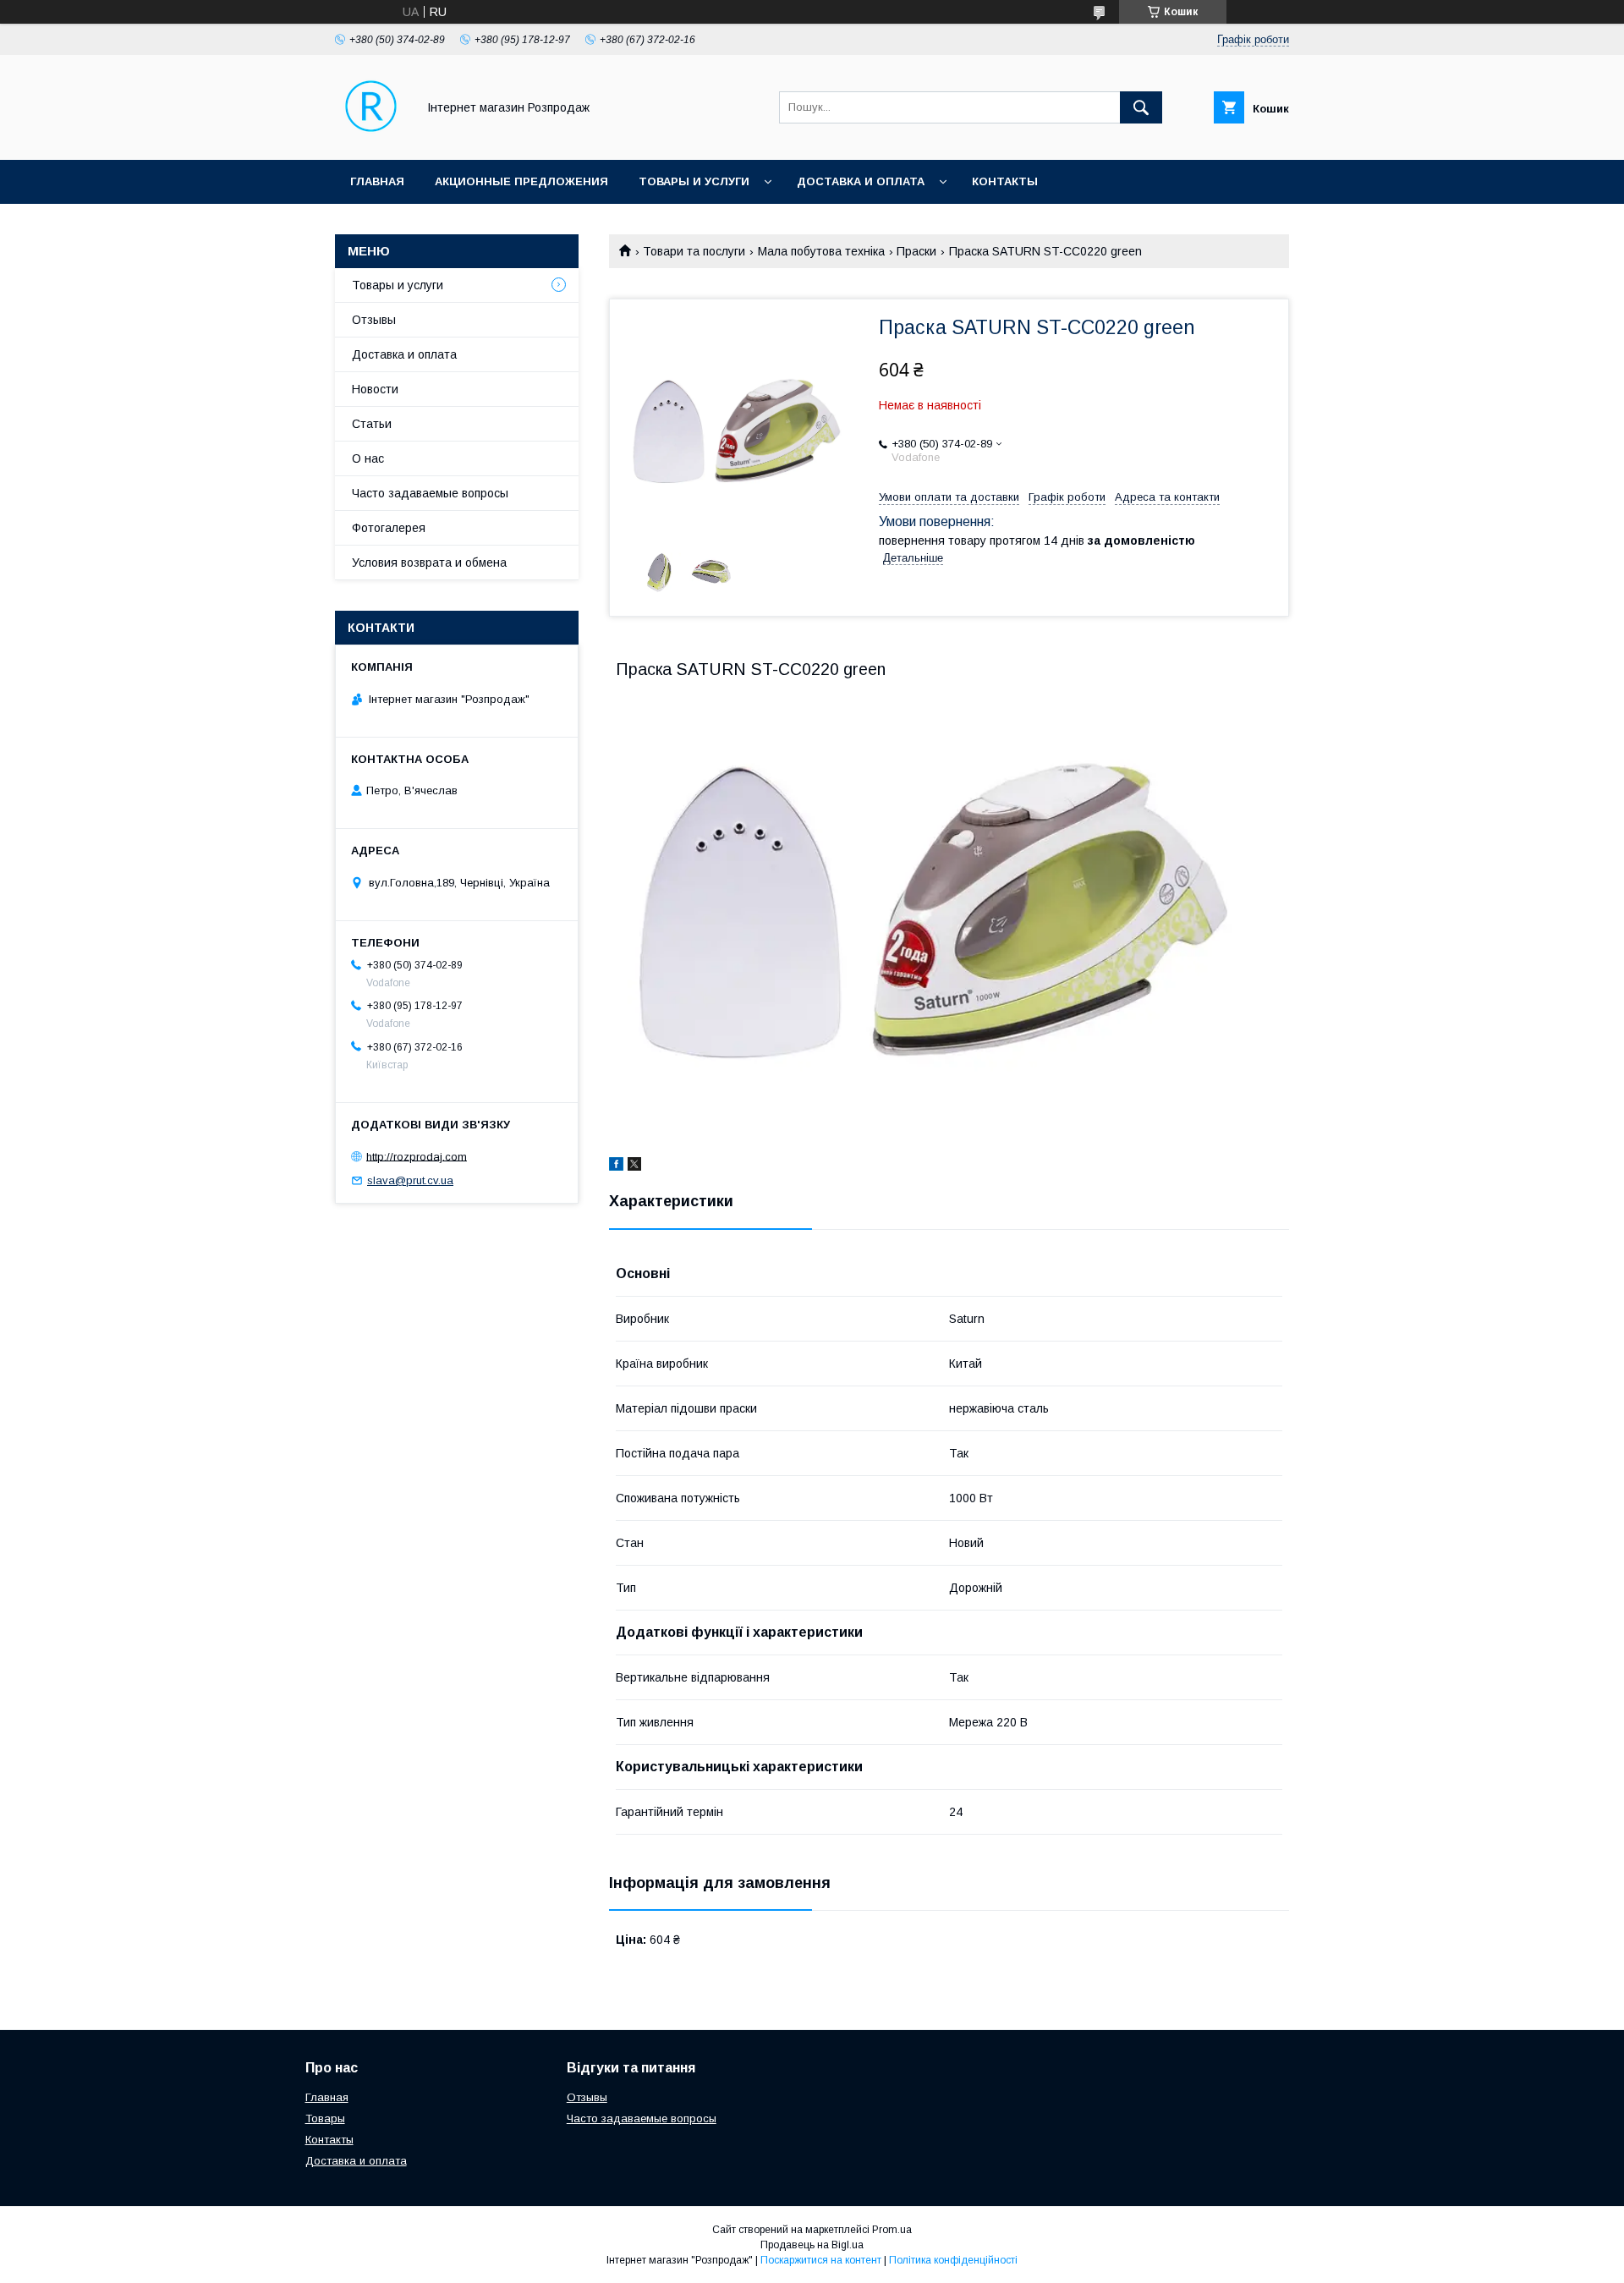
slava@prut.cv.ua (410, 1180)
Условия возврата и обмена (429, 563)
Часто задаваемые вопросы (430, 493)
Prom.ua (892, 2230)
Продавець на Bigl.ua (812, 2245)
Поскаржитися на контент (821, 2260)
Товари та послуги (694, 251)
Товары (325, 2118)
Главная (377, 181)
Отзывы (374, 320)
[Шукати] (1141, 107)
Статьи (372, 424)
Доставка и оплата (861, 181)
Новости (375, 389)
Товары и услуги (694, 181)
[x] (634, 1166)
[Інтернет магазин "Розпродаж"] (371, 138)
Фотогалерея (389, 528)
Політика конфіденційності (953, 2260)
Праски (916, 251)
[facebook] (616, 1166)
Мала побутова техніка (821, 251)
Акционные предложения (521, 181)
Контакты (1005, 181)
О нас (368, 458)
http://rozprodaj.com (417, 1156)
